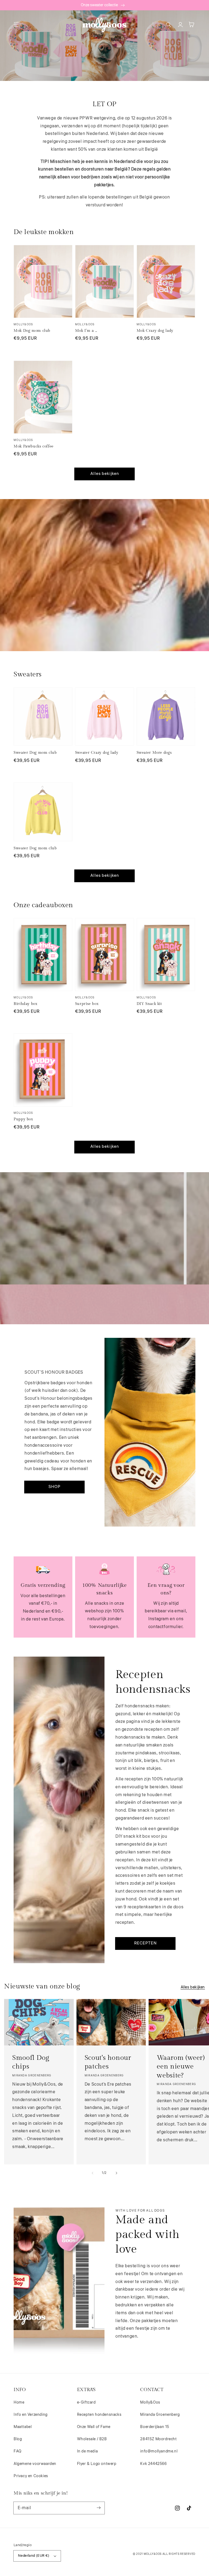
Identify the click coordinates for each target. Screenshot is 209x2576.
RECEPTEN (145, 1943)
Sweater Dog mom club (35, 753)
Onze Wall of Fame (94, 2427)
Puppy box (23, 1119)
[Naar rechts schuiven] (116, 2173)
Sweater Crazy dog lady (97, 753)
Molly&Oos (150, 2402)
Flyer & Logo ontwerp (97, 2464)
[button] (16, 24)
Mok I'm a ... (86, 331)
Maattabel (23, 2427)
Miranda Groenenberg (160, 2415)
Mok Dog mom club (32, 331)
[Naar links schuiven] (93, 2173)
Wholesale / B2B (92, 2439)
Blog (18, 2439)
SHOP (54, 1487)
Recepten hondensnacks (99, 2415)
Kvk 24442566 (153, 2464)
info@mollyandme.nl (159, 2451)
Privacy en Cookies (31, 2476)
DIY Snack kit (149, 1004)
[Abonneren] (99, 2508)
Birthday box (26, 1004)
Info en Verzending (31, 2415)
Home (19, 2402)
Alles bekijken (105, 474)
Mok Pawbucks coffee (34, 446)
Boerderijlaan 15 (155, 2427)
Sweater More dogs (154, 753)
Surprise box (87, 1004)
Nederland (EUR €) (34, 2556)
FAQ (18, 2451)
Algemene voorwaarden (35, 2464)
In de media (87, 2451)
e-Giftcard (86, 2402)
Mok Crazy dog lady (155, 331)
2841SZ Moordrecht (158, 2439)
